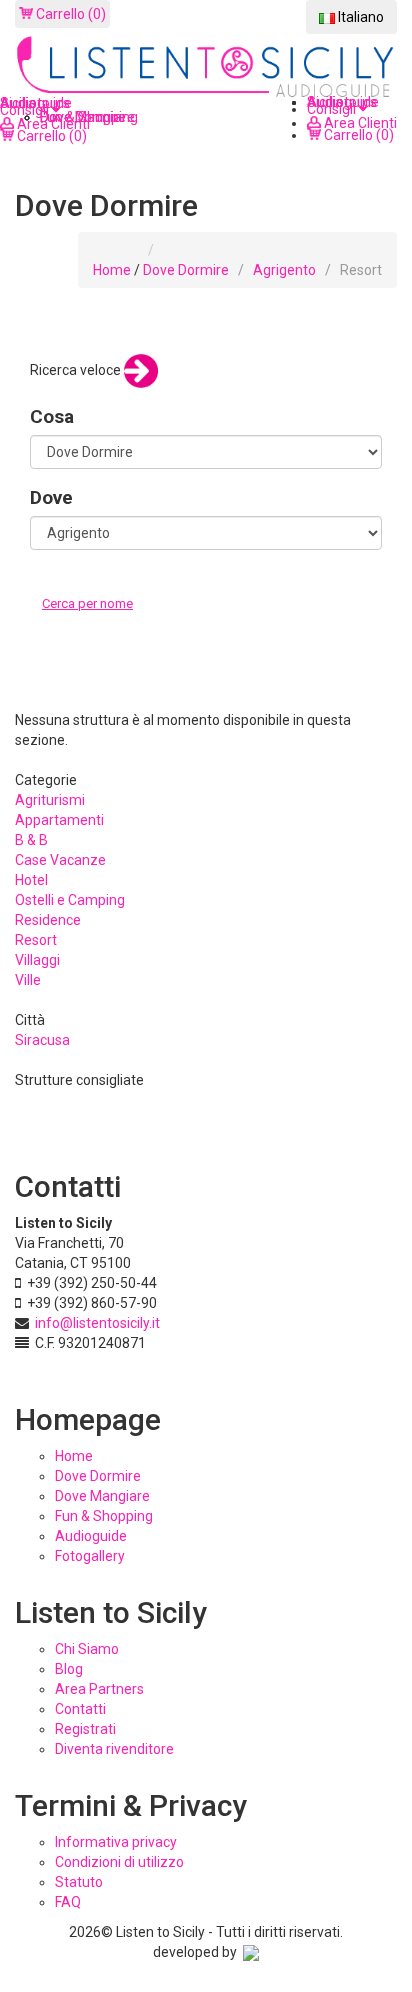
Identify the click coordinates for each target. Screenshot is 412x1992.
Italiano (359, 17)
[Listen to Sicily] (206, 68)
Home (112, 270)
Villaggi (37, 960)
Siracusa (42, 1040)
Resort (36, 940)
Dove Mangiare (102, 1496)
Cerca (63, 624)
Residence (48, 920)
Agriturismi (50, 800)
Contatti (80, 1709)
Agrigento (284, 270)
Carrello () (69, 14)
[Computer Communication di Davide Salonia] (251, 1952)
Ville (28, 980)
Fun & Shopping (104, 1516)
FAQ (68, 1902)
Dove (51, 497)
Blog (69, 1669)
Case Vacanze (60, 860)
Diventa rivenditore (114, 1749)
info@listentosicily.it (97, 1323)
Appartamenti (59, 820)
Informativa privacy (116, 1842)
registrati (85, 1729)
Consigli (333, 109)
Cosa (52, 416)
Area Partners (99, 1689)
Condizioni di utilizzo (119, 1862)
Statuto (79, 1882)
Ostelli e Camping (70, 900)
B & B (31, 840)
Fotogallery (90, 1556)
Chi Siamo (87, 1649)
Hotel (31, 880)
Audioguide (91, 1536)
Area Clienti (359, 123)
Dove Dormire (186, 270)
